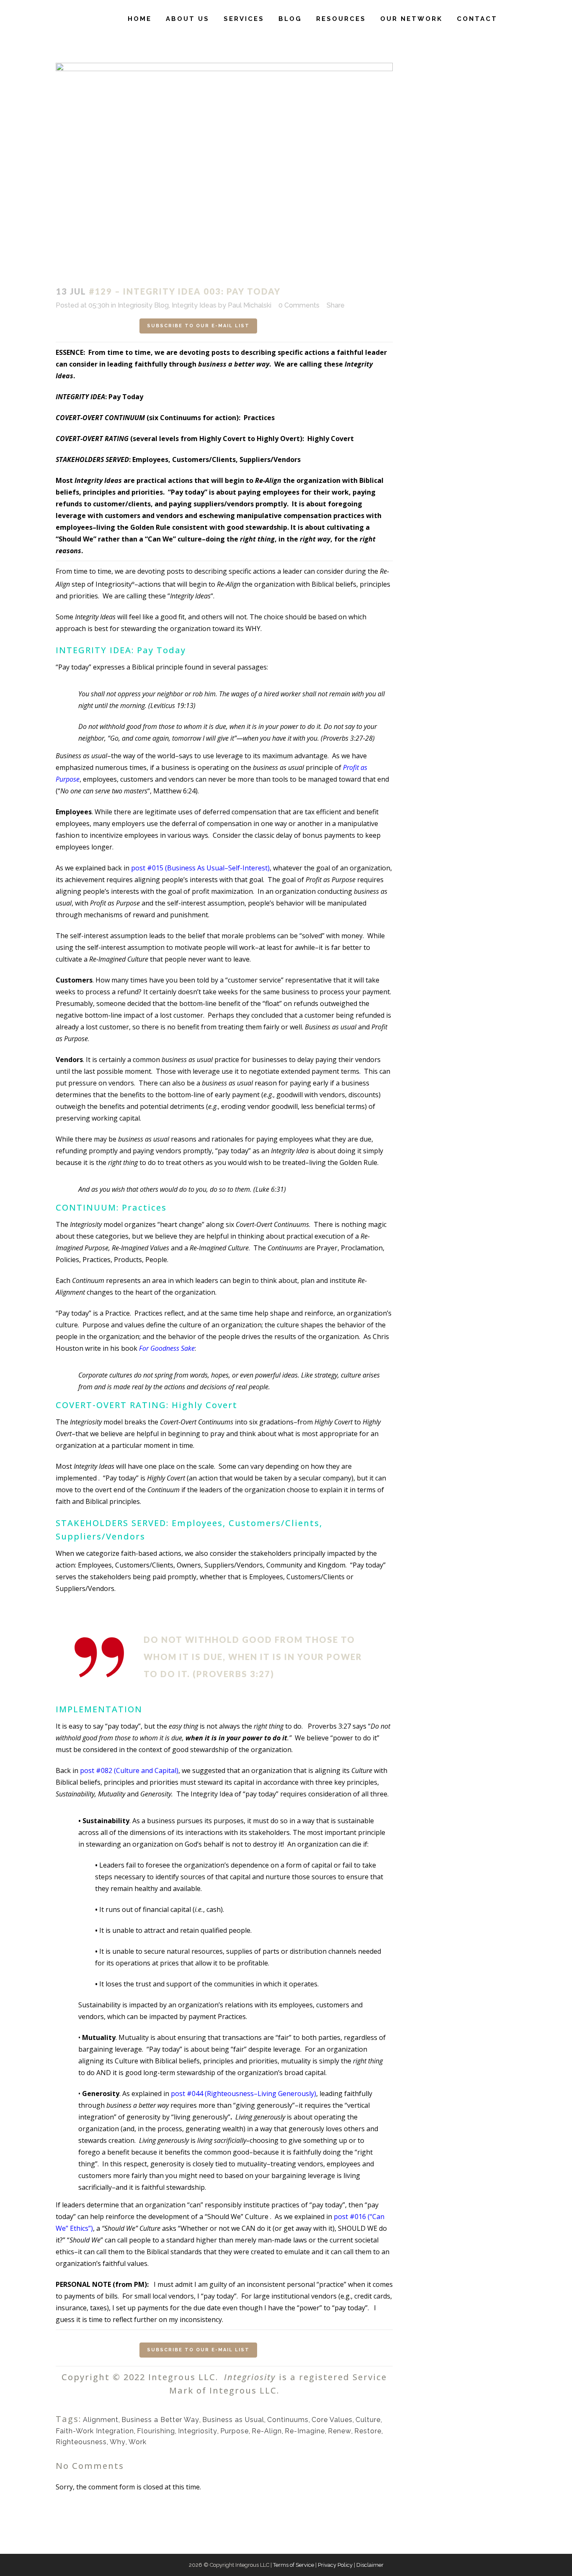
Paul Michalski (250, 305)
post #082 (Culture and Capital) (129, 1770)
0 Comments (299, 305)
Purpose (234, 2431)
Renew (340, 2431)
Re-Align (267, 2431)
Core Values (332, 2420)
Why (118, 2442)
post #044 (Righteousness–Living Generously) (243, 2094)
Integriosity (198, 2431)
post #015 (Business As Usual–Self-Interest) (200, 868)
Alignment (101, 2420)
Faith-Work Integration (95, 2431)
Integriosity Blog (143, 305)
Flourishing (156, 2431)
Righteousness (81, 2442)
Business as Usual (233, 2420)
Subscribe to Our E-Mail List (198, 326)
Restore (368, 2431)
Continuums (288, 2420)
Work (138, 2442)
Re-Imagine (305, 2431)
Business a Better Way (160, 2420)
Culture (368, 2420)
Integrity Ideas (194, 305)
